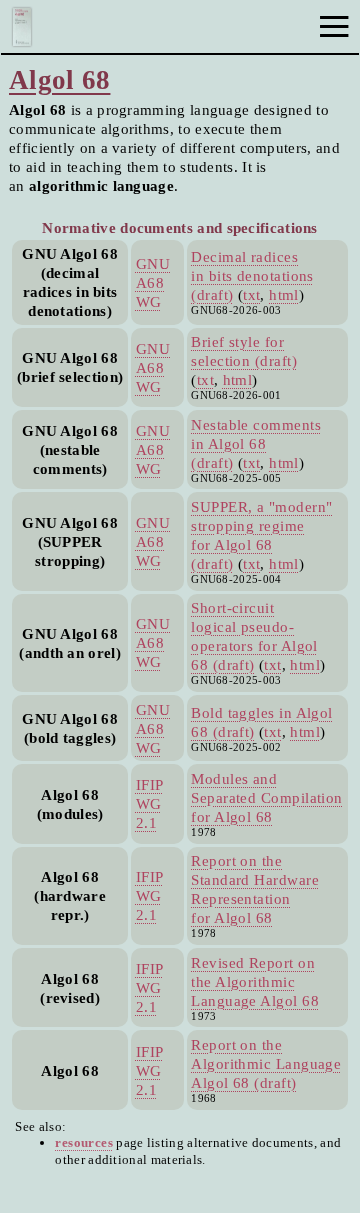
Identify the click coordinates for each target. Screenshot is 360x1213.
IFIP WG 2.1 (150, 803)
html (284, 294)
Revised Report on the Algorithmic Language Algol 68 (255, 981)
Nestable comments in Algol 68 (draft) (256, 443)
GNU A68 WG (153, 282)
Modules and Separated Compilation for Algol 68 (267, 797)
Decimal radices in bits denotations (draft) (252, 275)
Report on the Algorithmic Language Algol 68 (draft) (266, 1063)
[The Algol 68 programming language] (22, 40)
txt (251, 294)
